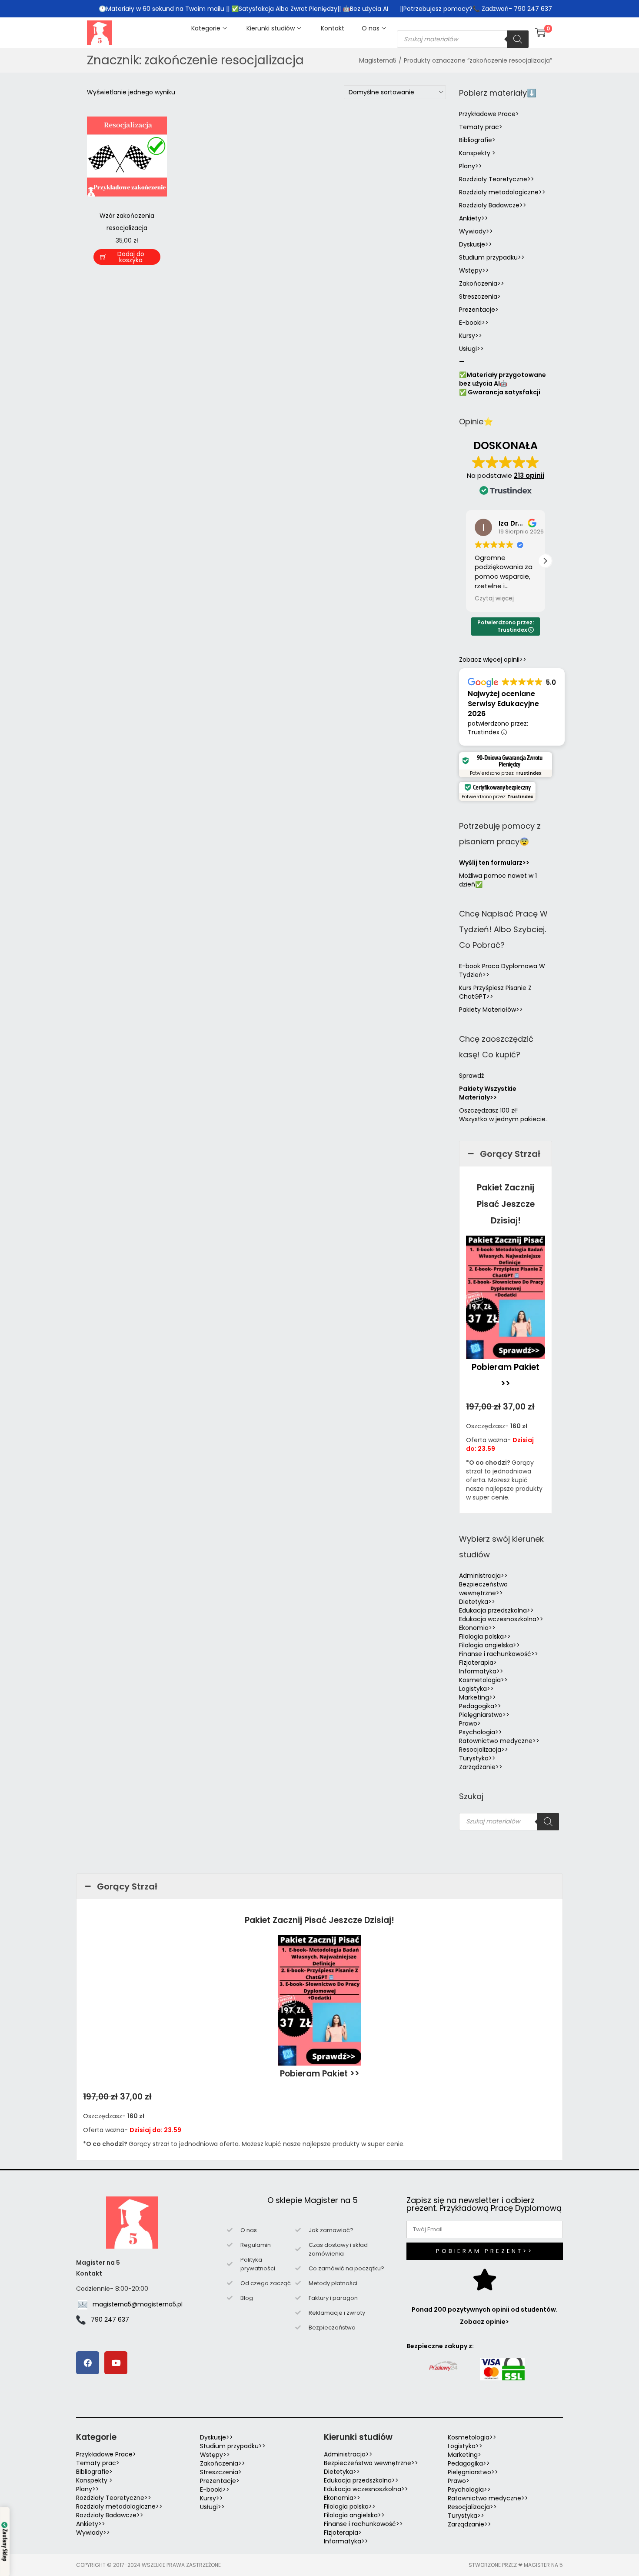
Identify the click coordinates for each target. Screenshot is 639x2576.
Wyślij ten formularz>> (494, 863)
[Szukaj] (518, 39)
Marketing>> (478, 1697)
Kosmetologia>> (483, 1680)
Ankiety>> (474, 218)
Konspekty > (477, 153)
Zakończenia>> (482, 283)
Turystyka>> (477, 1758)
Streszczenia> (480, 297)
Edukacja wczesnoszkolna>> (501, 1619)
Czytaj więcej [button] (494, 599)
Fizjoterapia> (478, 1663)
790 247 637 (110, 2319)
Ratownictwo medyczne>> (499, 1741)
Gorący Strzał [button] (510, 1154)
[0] (540, 33)
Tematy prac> (481, 127)
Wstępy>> (474, 270)
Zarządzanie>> (481, 1767)
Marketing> (464, 2455)
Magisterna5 (378, 60)
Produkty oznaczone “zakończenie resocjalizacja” (478, 60)
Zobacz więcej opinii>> (493, 660)
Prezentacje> (479, 310)
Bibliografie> (477, 140)
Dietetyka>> (477, 1602)
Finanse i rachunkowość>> (499, 1654)
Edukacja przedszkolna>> (496, 1610)
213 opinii (529, 475)
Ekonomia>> (477, 1628)
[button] (545, 561)
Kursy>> (471, 336)
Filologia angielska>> (491, 1645)
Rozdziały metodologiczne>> (502, 192)
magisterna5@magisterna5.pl (138, 2304)
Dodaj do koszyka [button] (131, 257)
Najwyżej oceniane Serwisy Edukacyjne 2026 (503, 704)
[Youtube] (116, 2363)
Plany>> (471, 166)
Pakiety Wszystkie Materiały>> (488, 1093)
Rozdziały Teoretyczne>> (497, 179)
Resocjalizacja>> (484, 1750)
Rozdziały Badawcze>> (493, 205)
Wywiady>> (476, 231)
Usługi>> (471, 349)
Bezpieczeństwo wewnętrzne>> (483, 1589)
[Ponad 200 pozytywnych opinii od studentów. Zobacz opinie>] (485, 2279)
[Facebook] (88, 2363)
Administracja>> (483, 1576)
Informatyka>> (481, 1671)
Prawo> (470, 1723)
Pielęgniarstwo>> (484, 1715)
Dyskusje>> (476, 244)
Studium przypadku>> (492, 257)
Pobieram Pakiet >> (320, 2074)
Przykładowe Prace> (489, 114)
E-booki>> (474, 323)
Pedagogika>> (480, 1706)
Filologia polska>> (485, 1636)
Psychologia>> (481, 1732)
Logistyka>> (476, 1689)
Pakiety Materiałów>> (491, 1010)
